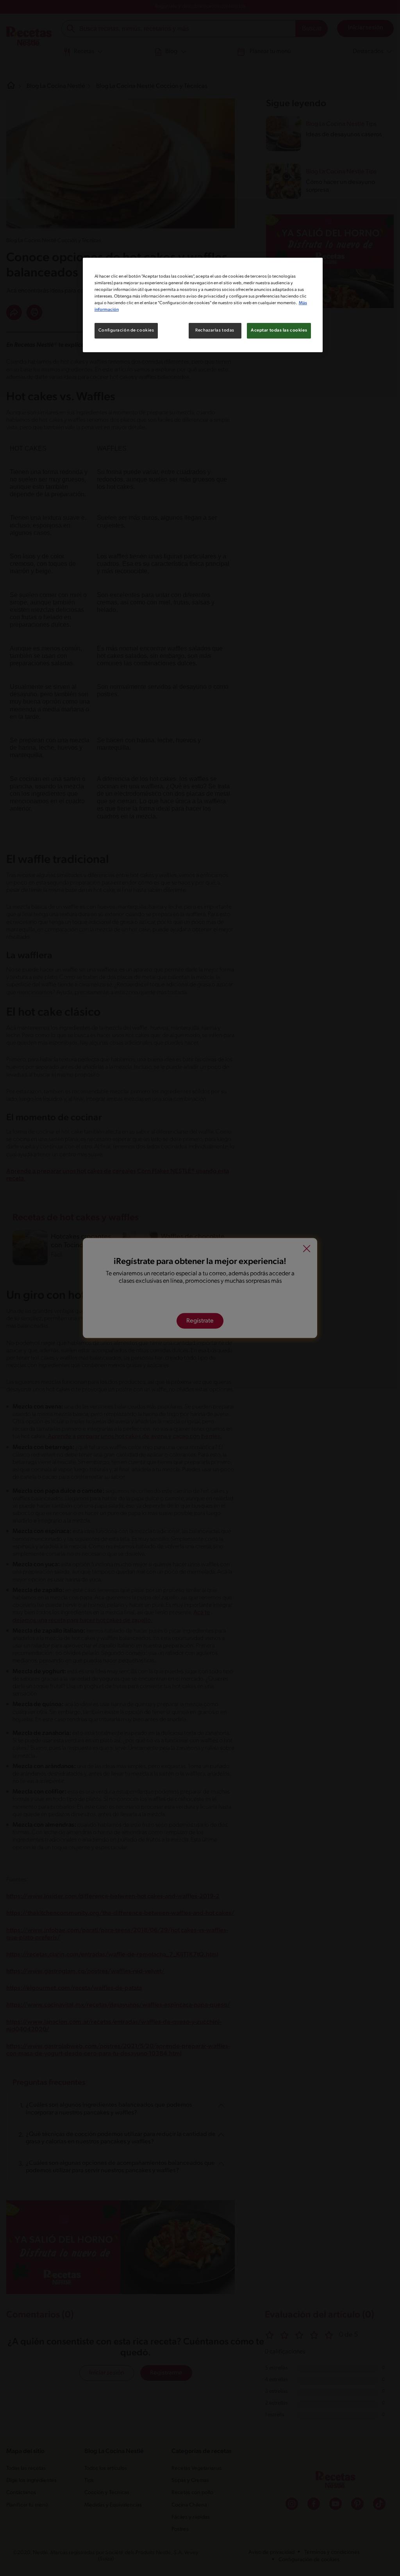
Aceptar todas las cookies (279, 330)
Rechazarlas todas (215, 330)
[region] (203, 305)
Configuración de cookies (126, 330)
